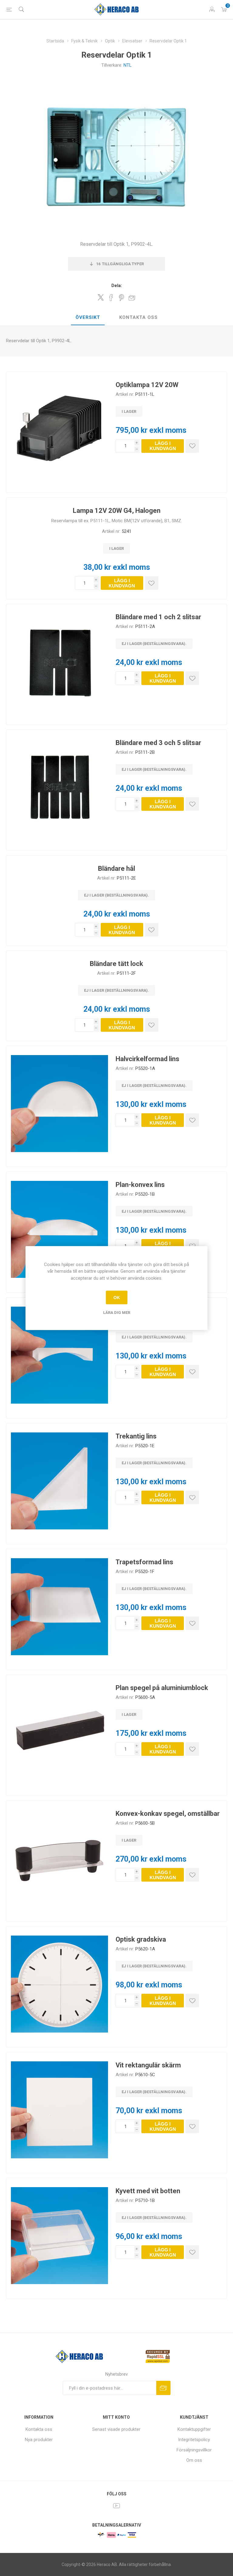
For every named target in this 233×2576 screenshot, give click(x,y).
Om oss (194, 2460)
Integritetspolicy (194, 2440)
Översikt (88, 317)
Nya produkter (39, 2440)
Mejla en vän (132, 298)
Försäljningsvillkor (194, 2450)
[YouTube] (116, 2506)
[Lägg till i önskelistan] (192, 446)
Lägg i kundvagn (163, 446)
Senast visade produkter (116, 2429)
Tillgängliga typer (120, 264)
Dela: (117, 286)
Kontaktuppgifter (194, 2429)
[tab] (88, 318)
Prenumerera (163, 2388)
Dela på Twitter (101, 297)
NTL (128, 65)
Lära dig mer (117, 1313)
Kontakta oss (138, 317)
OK (117, 1298)
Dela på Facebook (111, 298)
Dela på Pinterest (122, 298)
